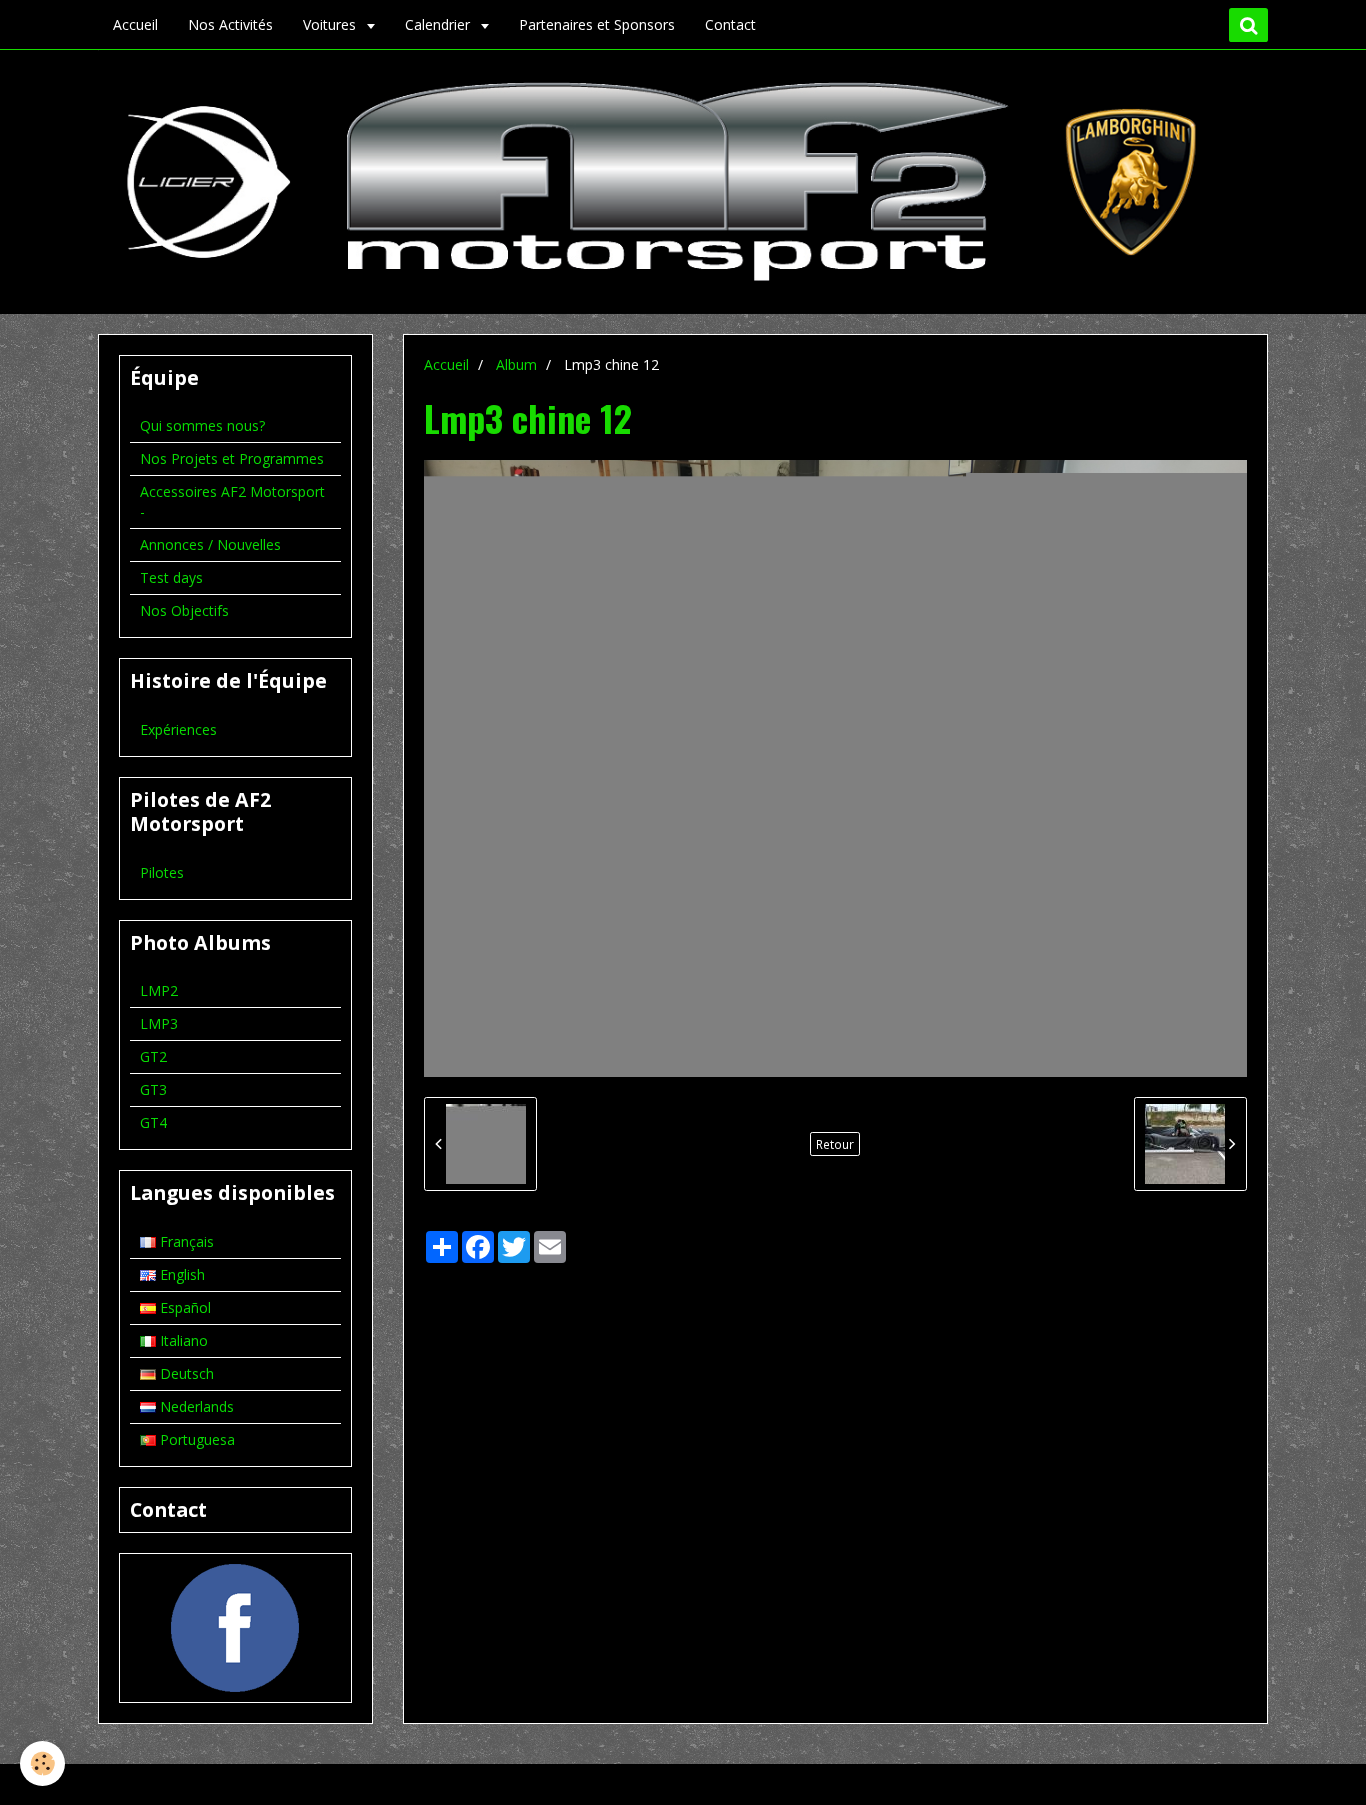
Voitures (331, 24)
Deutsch (185, 1373)
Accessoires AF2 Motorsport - (232, 501)
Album (516, 364)
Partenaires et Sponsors (597, 24)
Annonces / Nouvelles (210, 544)
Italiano (182, 1340)
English (180, 1274)
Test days (171, 577)
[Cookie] (42, 1763)
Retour (835, 1144)
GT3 (153, 1089)
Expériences (178, 729)
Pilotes (162, 872)
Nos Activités (230, 24)
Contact (730, 24)
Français (185, 1241)
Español (183, 1307)
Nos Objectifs (184, 610)
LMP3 (159, 1023)
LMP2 (159, 990)
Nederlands (195, 1406)
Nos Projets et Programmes (232, 458)
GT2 (153, 1056)
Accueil (135, 24)
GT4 (153, 1122)
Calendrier (439, 24)
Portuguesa (195, 1439)
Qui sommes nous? (202, 425)
